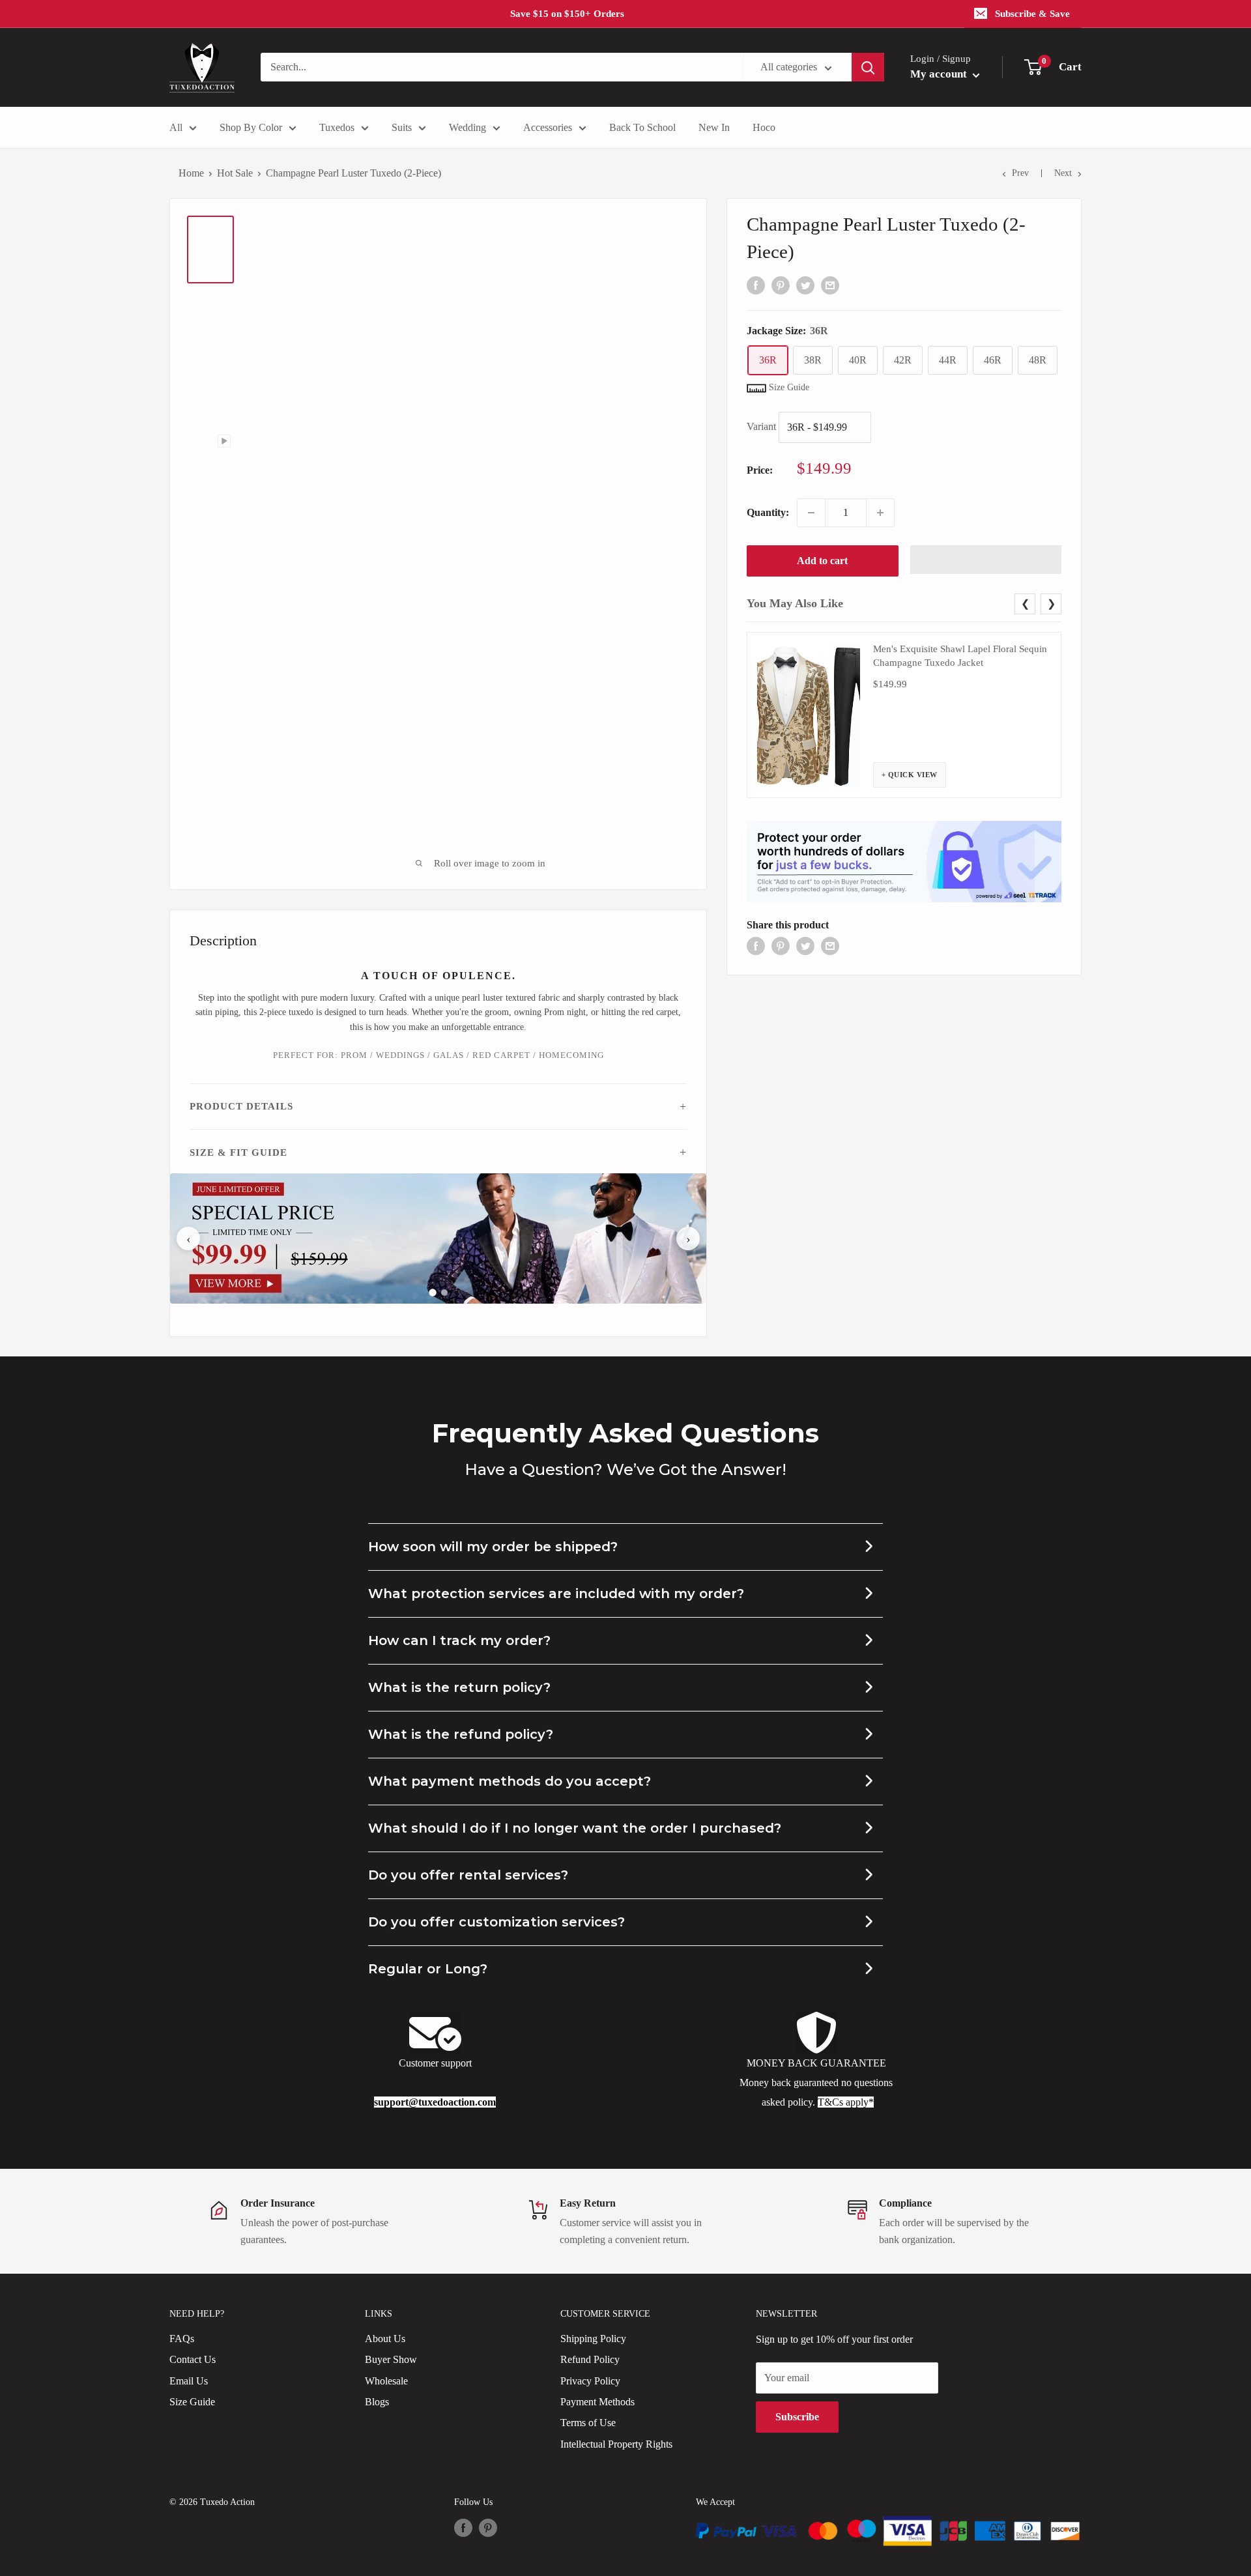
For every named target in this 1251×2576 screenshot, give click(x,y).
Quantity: (768, 512)
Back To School (642, 127)
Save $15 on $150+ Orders (567, 14)
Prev (1020, 173)
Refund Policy (590, 2359)
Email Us (189, 2381)
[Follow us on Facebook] (463, 2528)
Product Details (241, 1106)
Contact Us (193, 2359)
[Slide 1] (433, 1293)
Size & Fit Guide (238, 1152)
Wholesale (386, 2381)
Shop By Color (251, 127)
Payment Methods (597, 2402)
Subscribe (797, 2417)
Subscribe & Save (1032, 14)
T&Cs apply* (846, 2102)
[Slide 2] (444, 1293)
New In (714, 127)
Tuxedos (337, 127)
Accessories (548, 127)
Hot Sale (235, 173)
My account (940, 74)
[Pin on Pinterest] (781, 284)
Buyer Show (391, 2359)
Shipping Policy (593, 2339)
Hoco (764, 127)
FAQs (182, 2339)
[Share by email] (830, 284)
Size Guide (192, 2402)
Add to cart (822, 561)
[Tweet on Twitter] (805, 284)
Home (191, 173)
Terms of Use (588, 2423)
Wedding (467, 127)
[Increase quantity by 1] (880, 513)
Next (1063, 173)
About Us (385, 2339)
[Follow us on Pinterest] (488, 2528)
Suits (402, 127)
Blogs (377, 2402)
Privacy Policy (590, 2381)
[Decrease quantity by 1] (811, 513)
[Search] (868, 67)
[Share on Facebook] (756, 284)
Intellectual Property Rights (616, 2444)
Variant (761, 426)
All (176, 127)
